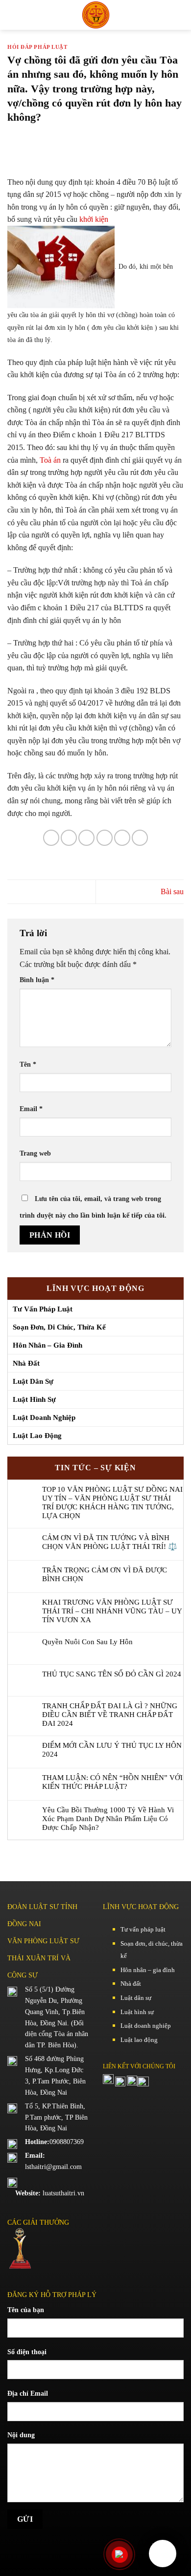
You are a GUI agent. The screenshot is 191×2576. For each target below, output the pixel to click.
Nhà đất (26, 1363)
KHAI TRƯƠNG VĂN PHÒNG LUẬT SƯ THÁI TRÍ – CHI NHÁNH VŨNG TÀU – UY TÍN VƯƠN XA (112, 1611)
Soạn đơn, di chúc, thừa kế (59, 1327)
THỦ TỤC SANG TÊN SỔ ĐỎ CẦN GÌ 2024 (112, 1674)
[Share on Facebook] (69, 838)
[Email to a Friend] (105, 838)
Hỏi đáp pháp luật (37, 47)
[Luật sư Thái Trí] (95, 15)
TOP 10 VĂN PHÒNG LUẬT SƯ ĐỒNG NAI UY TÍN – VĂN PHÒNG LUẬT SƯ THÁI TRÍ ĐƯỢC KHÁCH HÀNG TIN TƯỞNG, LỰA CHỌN (112, 1503)
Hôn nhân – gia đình (48, 1345)
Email (31, 1109)
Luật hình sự (34, 1399)
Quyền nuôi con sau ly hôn (87, 1642)
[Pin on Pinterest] (122, 838)
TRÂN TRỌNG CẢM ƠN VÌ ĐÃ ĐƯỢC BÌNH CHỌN (105, 1574)
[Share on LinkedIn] (140, 838)
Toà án (50, 460)
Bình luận (37, 980)
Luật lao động (37, 1436)
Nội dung (21, 2435)
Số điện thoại (27, 2352)
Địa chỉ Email (28, 2393)
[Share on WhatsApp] (51, 838)
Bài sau (172, 891)
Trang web (35, 1153)
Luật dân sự (33, 1381)
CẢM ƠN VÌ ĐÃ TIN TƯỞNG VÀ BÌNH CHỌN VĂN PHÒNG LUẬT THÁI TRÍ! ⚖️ (110, 1542)
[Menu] (16, 15)
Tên (28, 1064)
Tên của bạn (26, 2310)
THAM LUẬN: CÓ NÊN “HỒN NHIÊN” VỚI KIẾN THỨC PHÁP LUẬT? (112, 1782)
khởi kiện (94, 219)
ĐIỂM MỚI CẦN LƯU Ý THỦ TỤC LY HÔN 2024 (112, 1750)
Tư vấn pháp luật (43, 1309)
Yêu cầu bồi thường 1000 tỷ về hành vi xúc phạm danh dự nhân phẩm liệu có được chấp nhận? (108, 1819)
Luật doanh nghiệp (44, 1417)
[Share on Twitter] (86, 838)
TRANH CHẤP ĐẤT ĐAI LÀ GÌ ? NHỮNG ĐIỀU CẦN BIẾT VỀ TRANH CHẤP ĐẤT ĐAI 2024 (110, 1715)
